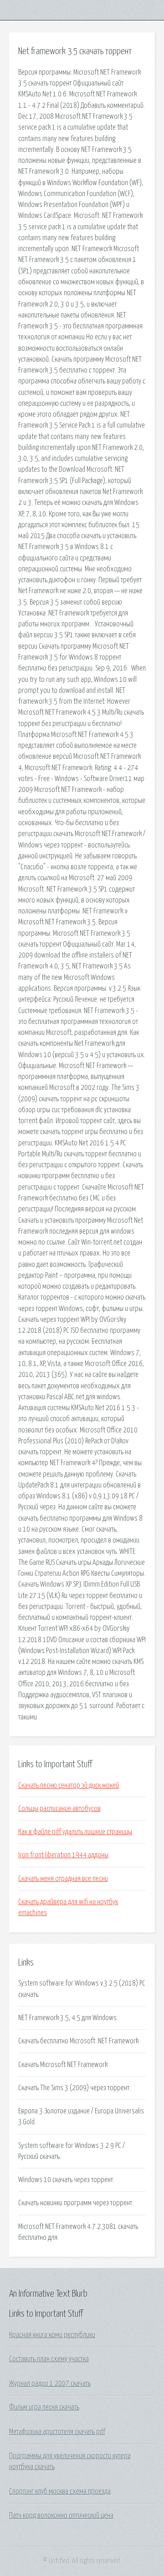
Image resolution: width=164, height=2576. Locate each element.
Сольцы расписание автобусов (59, 1809)
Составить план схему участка (49, 2359)
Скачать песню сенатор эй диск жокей (69, 1785)
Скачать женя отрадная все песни (63, 1879)
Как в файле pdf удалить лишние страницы (75, 1832)
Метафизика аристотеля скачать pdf (57, 2432)
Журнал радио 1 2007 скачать (50, 2384)
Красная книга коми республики (52, 2335)
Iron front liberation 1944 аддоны (63, 1855)
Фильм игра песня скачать (44, 2407)
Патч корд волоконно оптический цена (61, 2516)
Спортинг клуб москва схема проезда (60, 2491)
